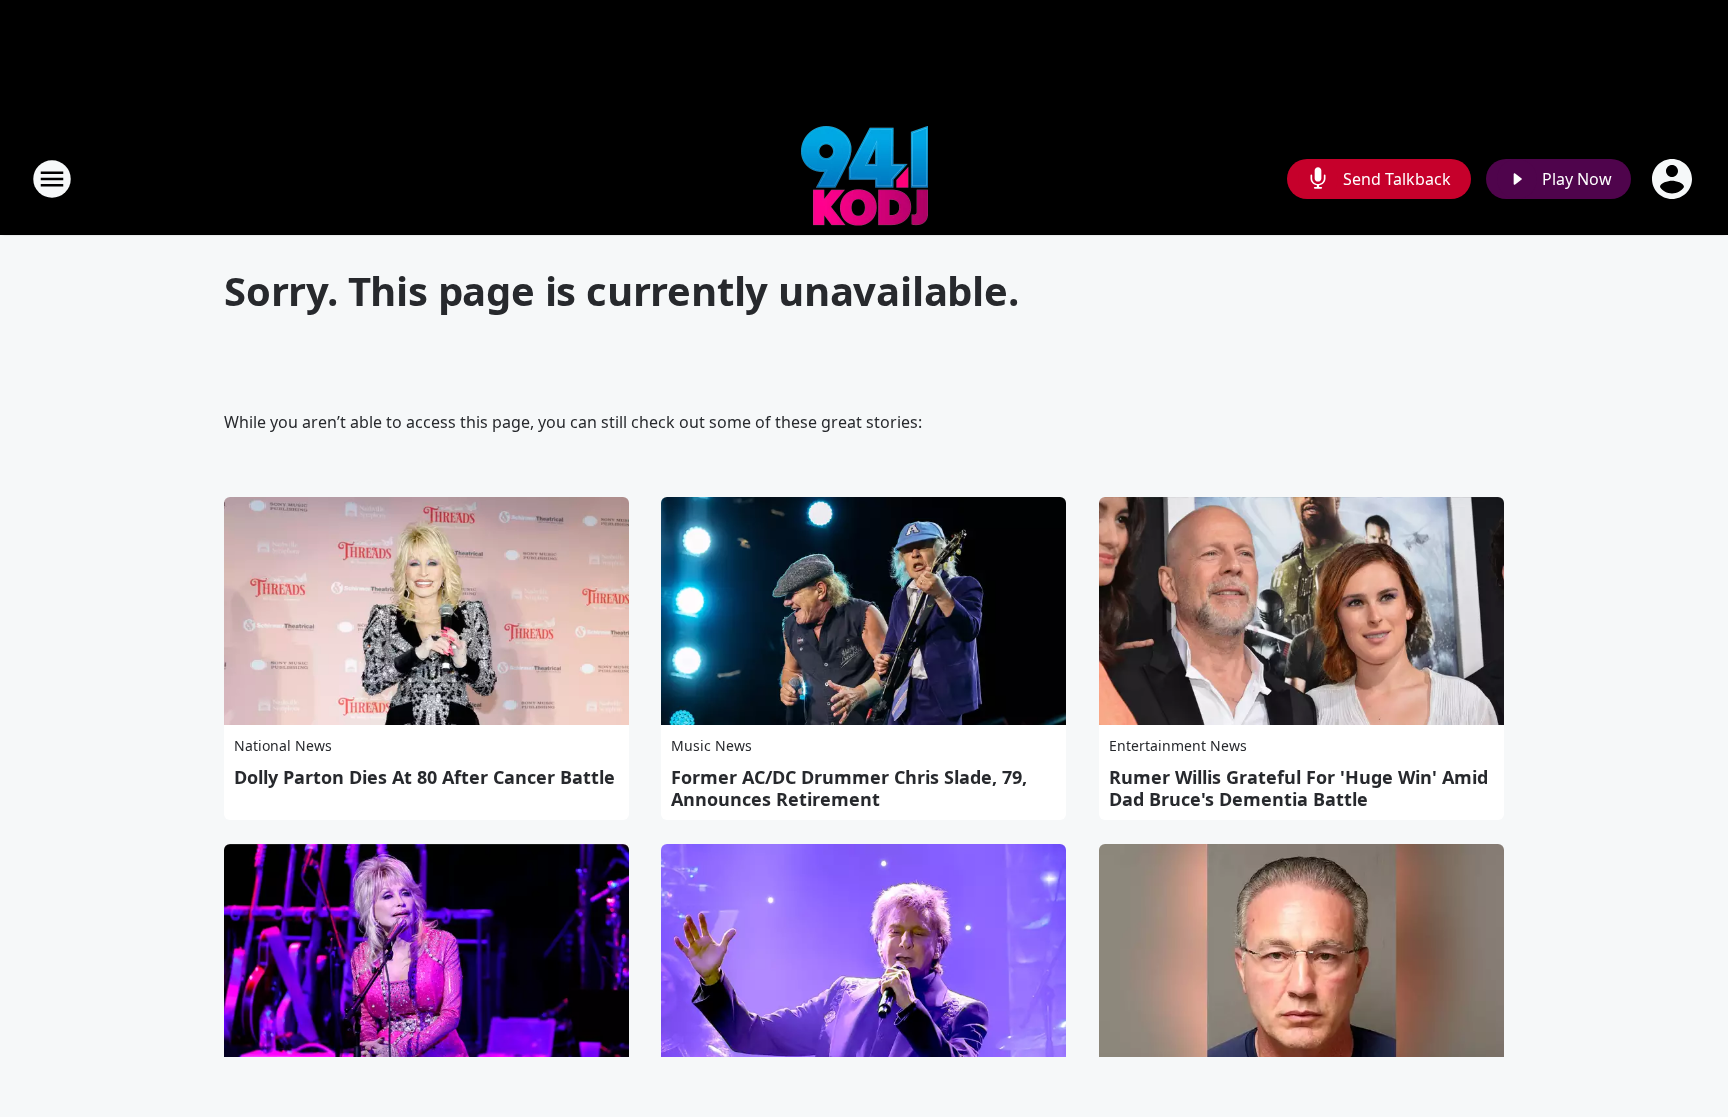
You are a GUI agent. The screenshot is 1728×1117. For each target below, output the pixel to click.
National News (283, 745)
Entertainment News (1178, 745)
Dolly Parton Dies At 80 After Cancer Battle (424, 777)
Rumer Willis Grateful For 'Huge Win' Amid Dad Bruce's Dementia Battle (1298, 788)
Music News (711, 745)
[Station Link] (864, 178)
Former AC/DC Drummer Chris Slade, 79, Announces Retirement (849, 788)
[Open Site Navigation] (52, 179)
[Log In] (1674, 179)
